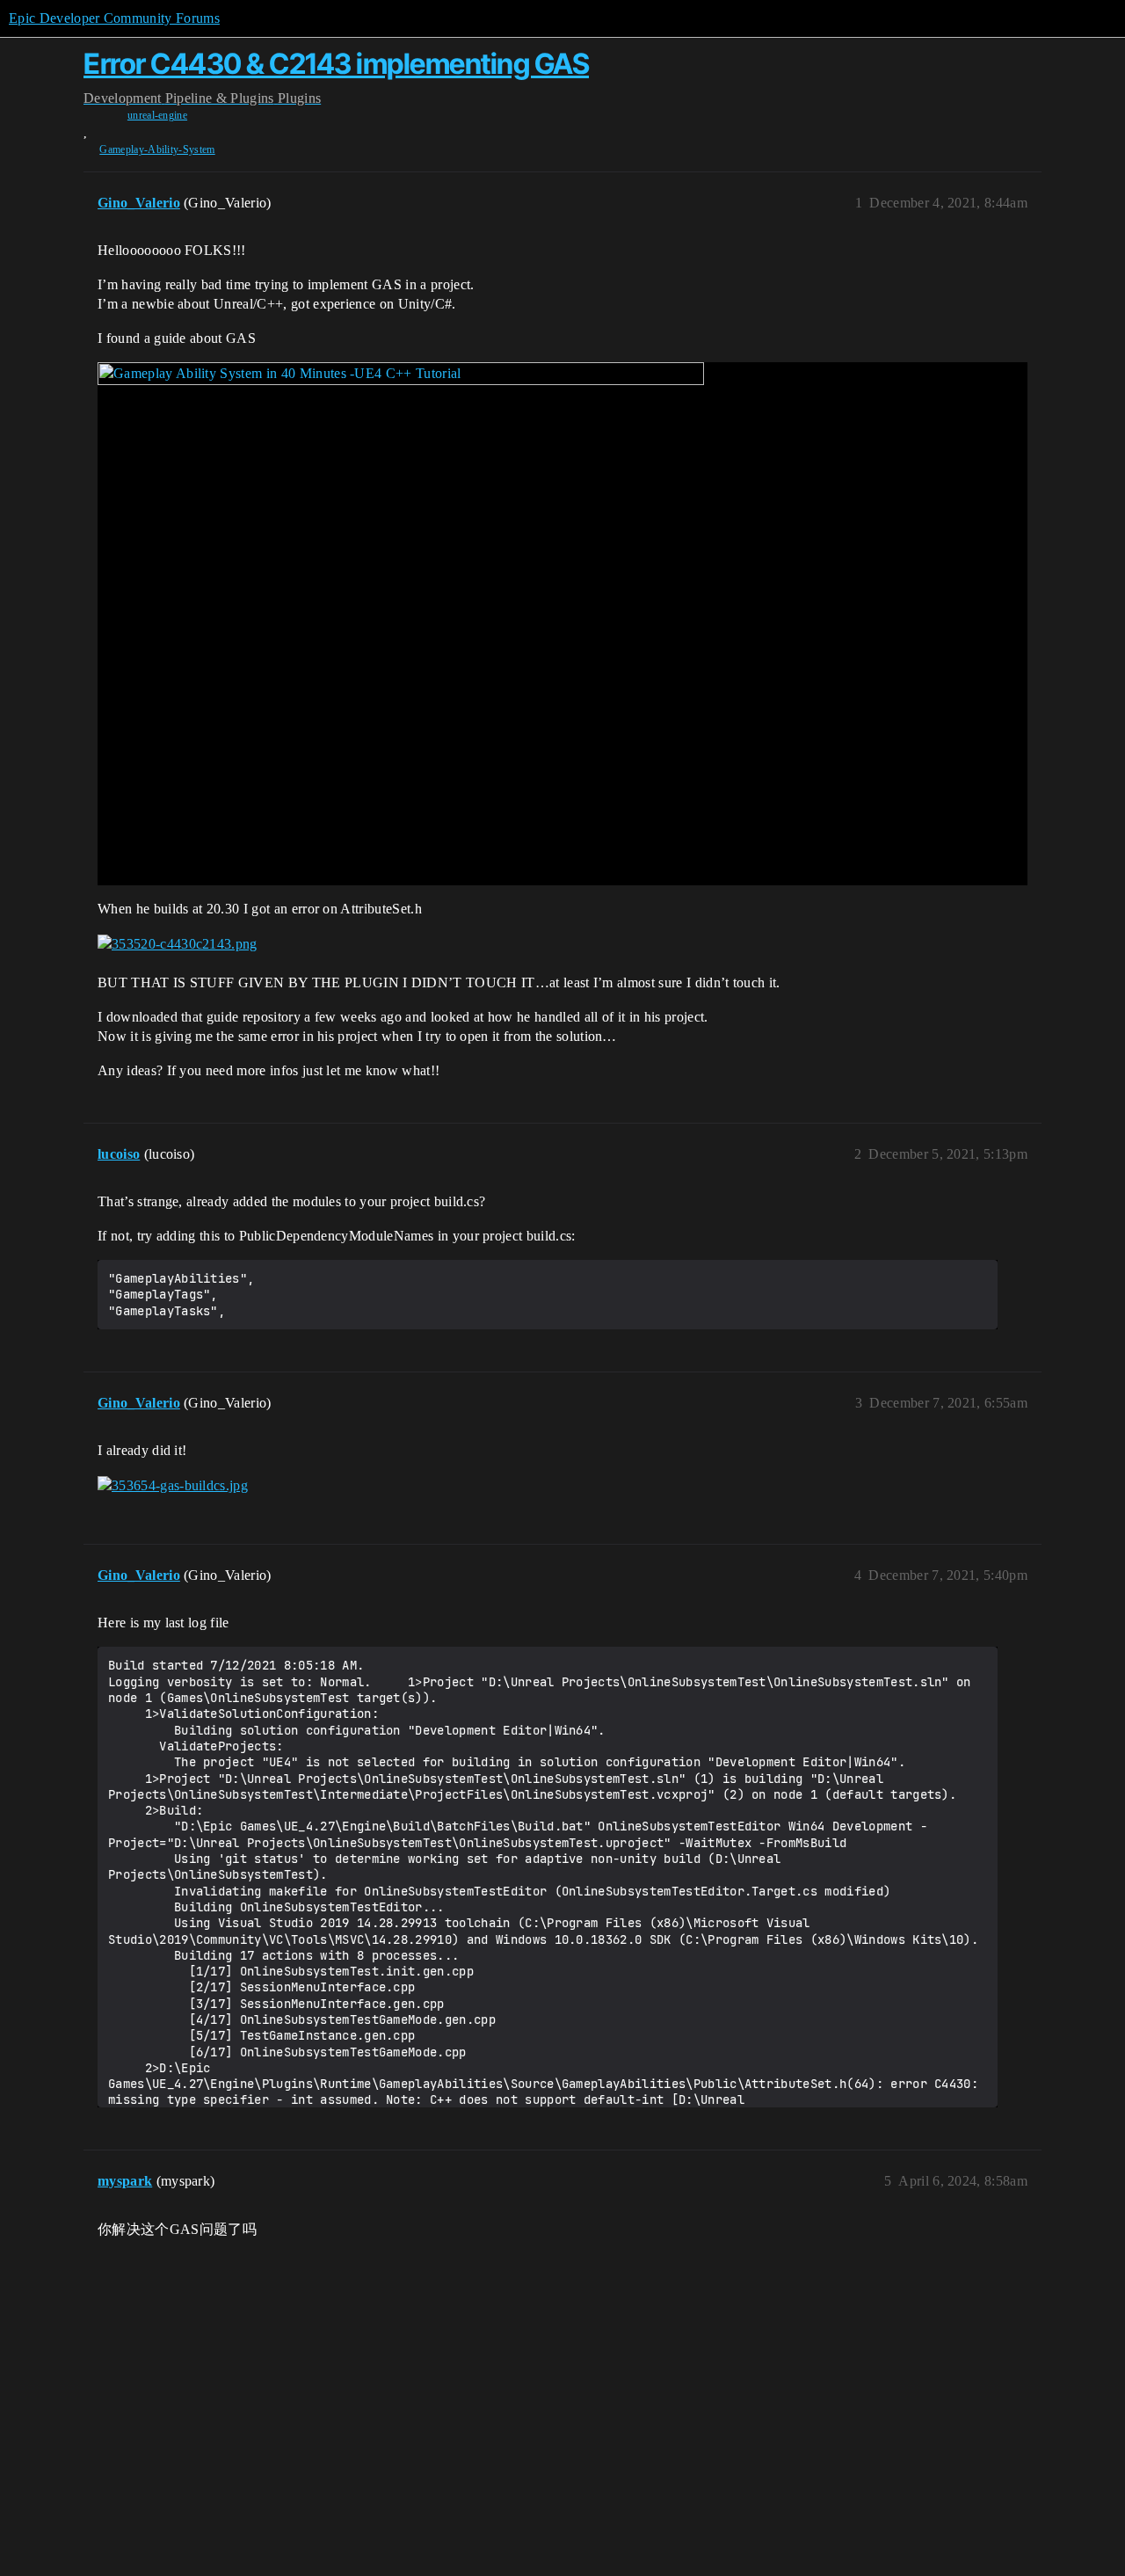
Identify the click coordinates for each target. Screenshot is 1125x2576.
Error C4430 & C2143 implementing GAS (336, 64)
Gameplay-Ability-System (157, 149)
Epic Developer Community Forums (114, 18)
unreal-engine (157, 115)
